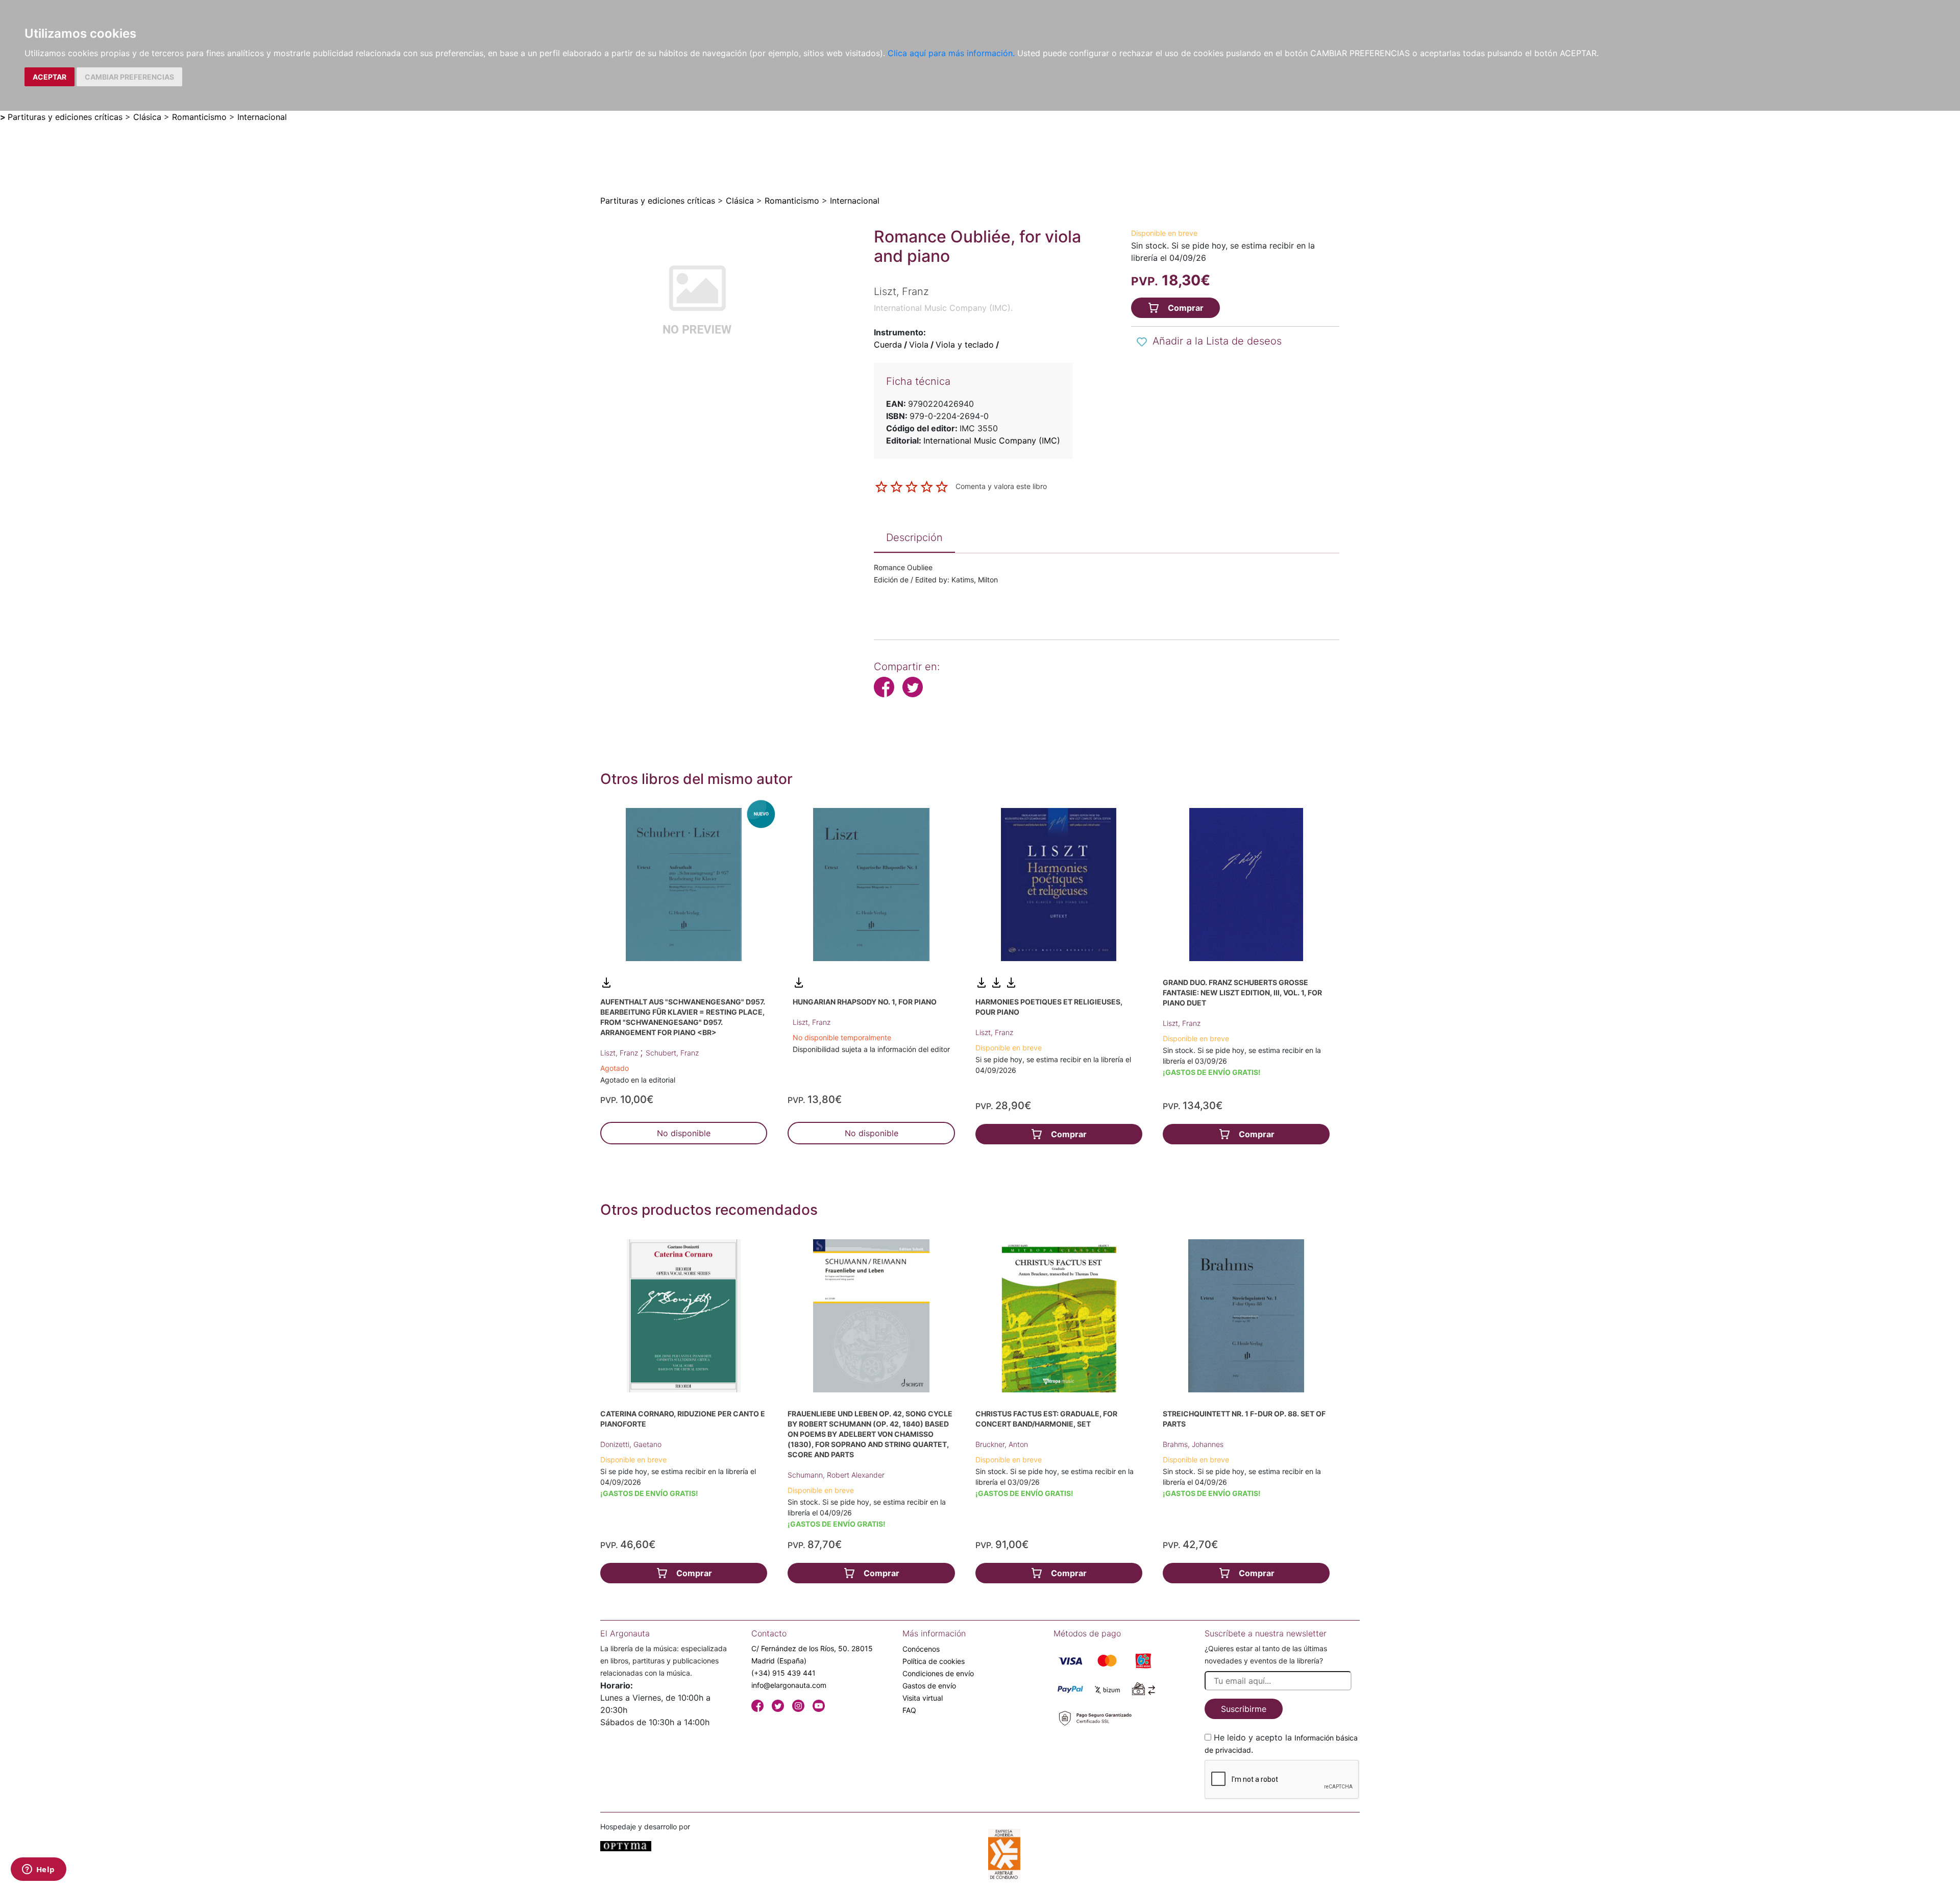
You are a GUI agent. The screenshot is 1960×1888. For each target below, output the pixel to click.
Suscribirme (1244, 1709)
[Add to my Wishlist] (1142, 342)
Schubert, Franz (672, 1053)
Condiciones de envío (938, 1673)
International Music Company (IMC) (992, 440)
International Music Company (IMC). (943, 308)
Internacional (262, 117)
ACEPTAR (50, 77)
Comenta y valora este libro (1001, 486)
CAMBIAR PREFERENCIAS (129, 77)
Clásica (147, 117)
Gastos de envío (929, 1686)
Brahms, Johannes (1193, 1444)
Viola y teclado (965, 345)
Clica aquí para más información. (951, 53)
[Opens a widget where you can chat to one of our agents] (38, 1870)
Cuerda (888, 345)
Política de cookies (934, 1661)
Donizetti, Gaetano (631, 1444)
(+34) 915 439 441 (783, 1673)
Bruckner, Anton (1002, 1444)
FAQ (909, 1710)
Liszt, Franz (620, 1053)
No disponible (684, 1133)
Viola (919, 345)
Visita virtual (923, 1698)
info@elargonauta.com (789, 1685)
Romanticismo (199, 117)
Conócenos (921, 1649)
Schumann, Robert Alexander (836, 1475)
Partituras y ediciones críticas (65, 117)
